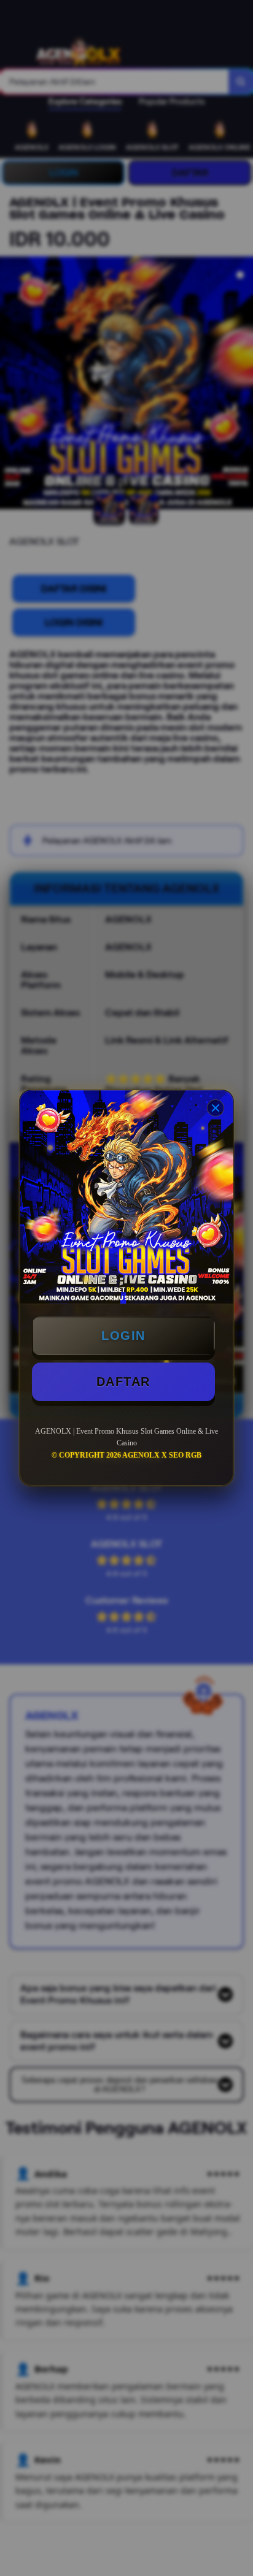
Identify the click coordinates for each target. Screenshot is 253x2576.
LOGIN (123, 1336)
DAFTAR (123, 1382)
